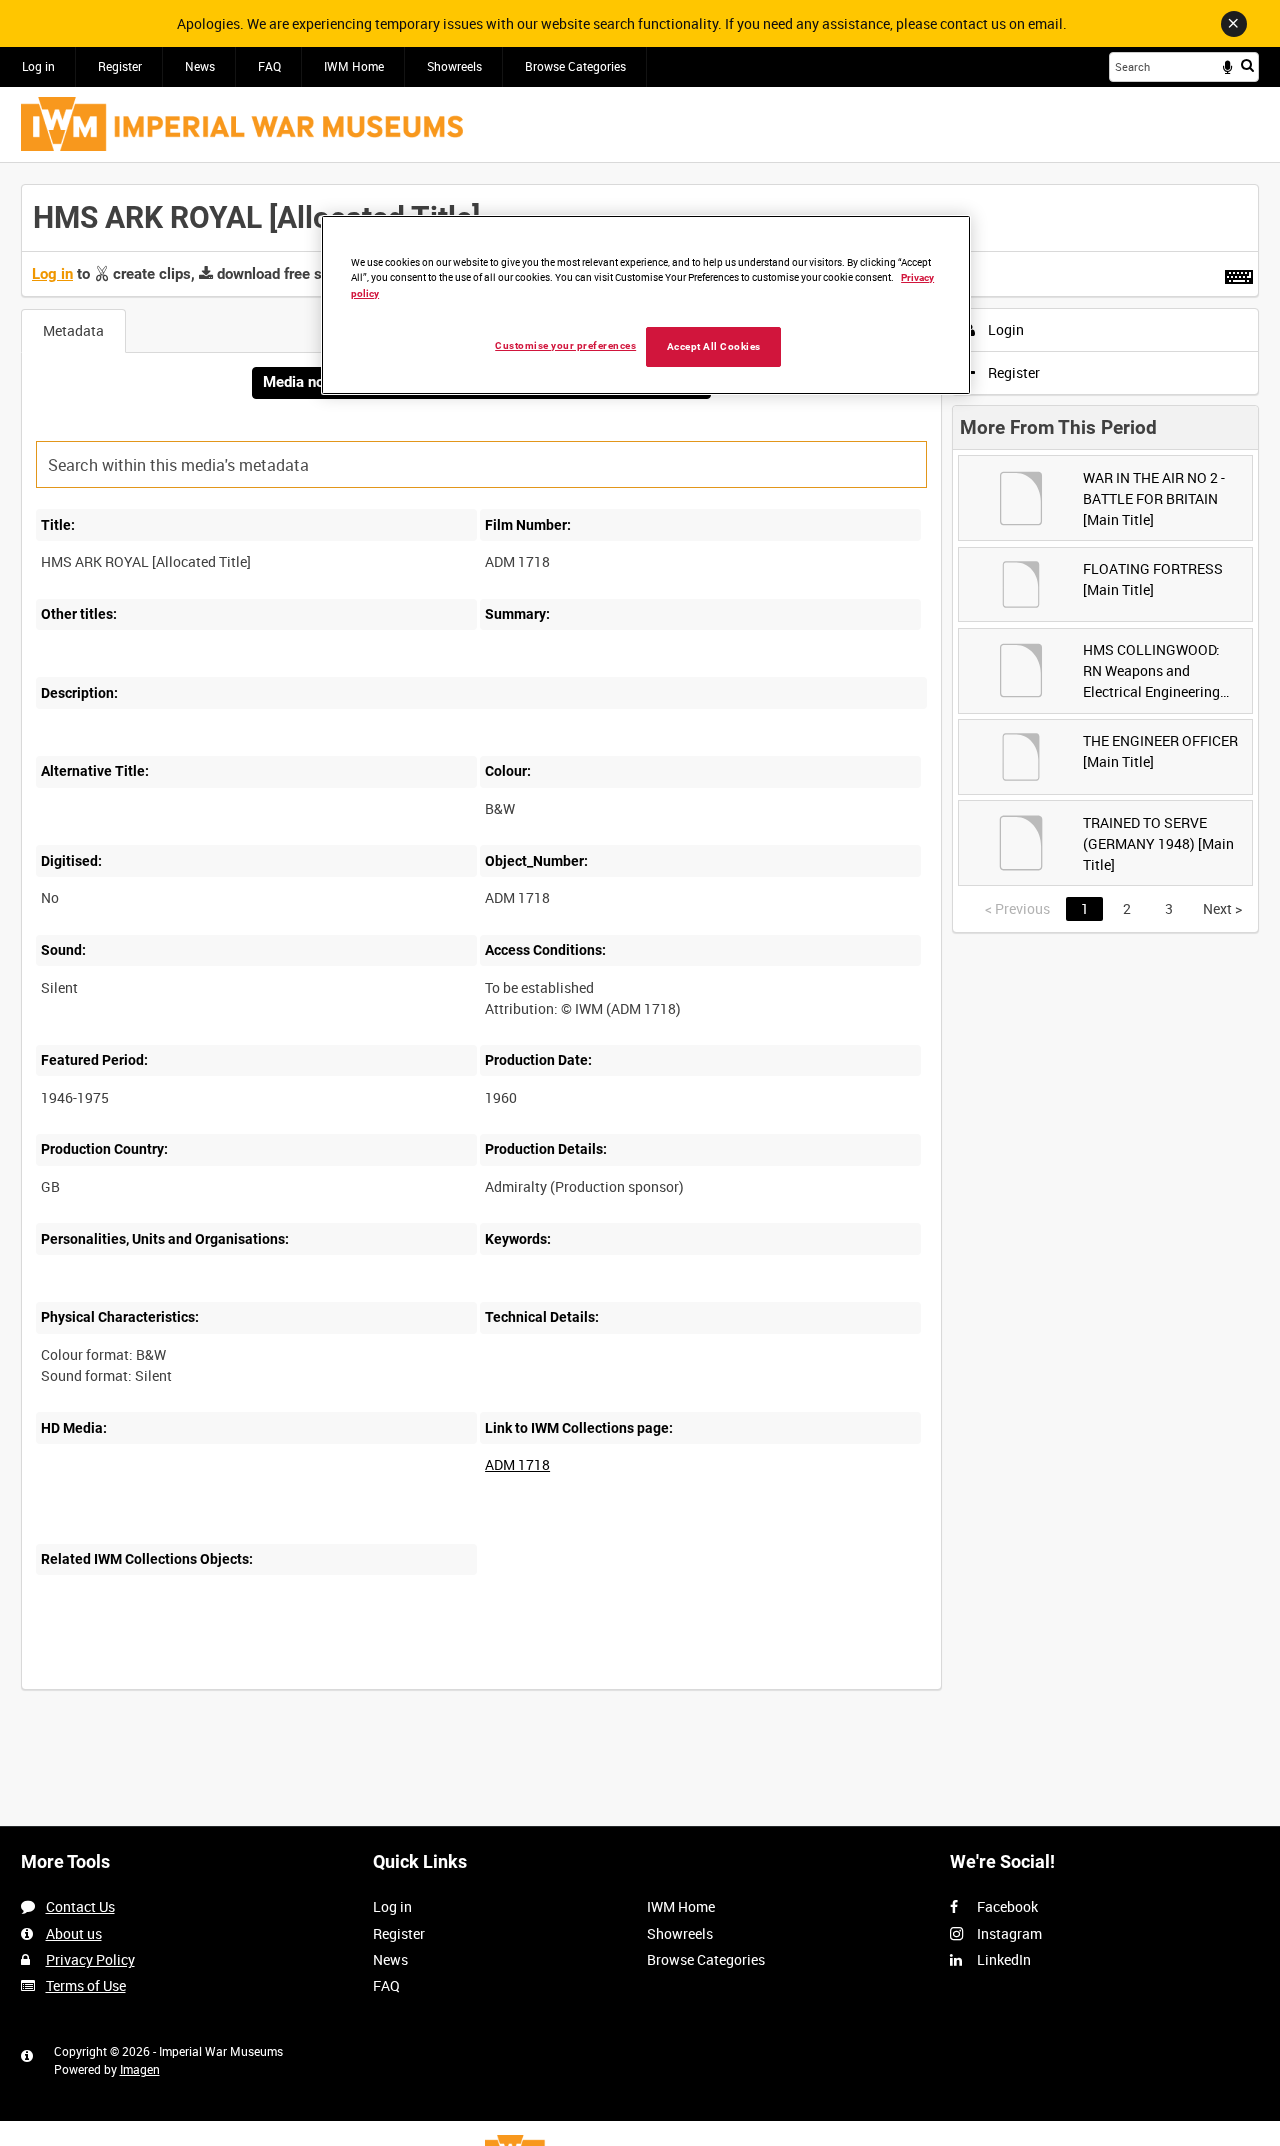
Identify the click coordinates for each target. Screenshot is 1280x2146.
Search (1247, 65)
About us (74, 1933)
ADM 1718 (517, 1464)
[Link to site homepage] (242, 124)
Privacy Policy (90, 1959)
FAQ (269, 66)
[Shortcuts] (1239, 273)
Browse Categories (575, 66)
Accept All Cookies (714, 345)
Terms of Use (86, 1985)
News (200, 66)
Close (1234, 24)
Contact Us (80, 1906)
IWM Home (354, 66)
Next (1222, 908)
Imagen (140, 2069)
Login (1004, 329)
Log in (38, 66)
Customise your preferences (565, 344)
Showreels (454, 66)
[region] (646, 305)
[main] (640, 947)
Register (120, 66)
